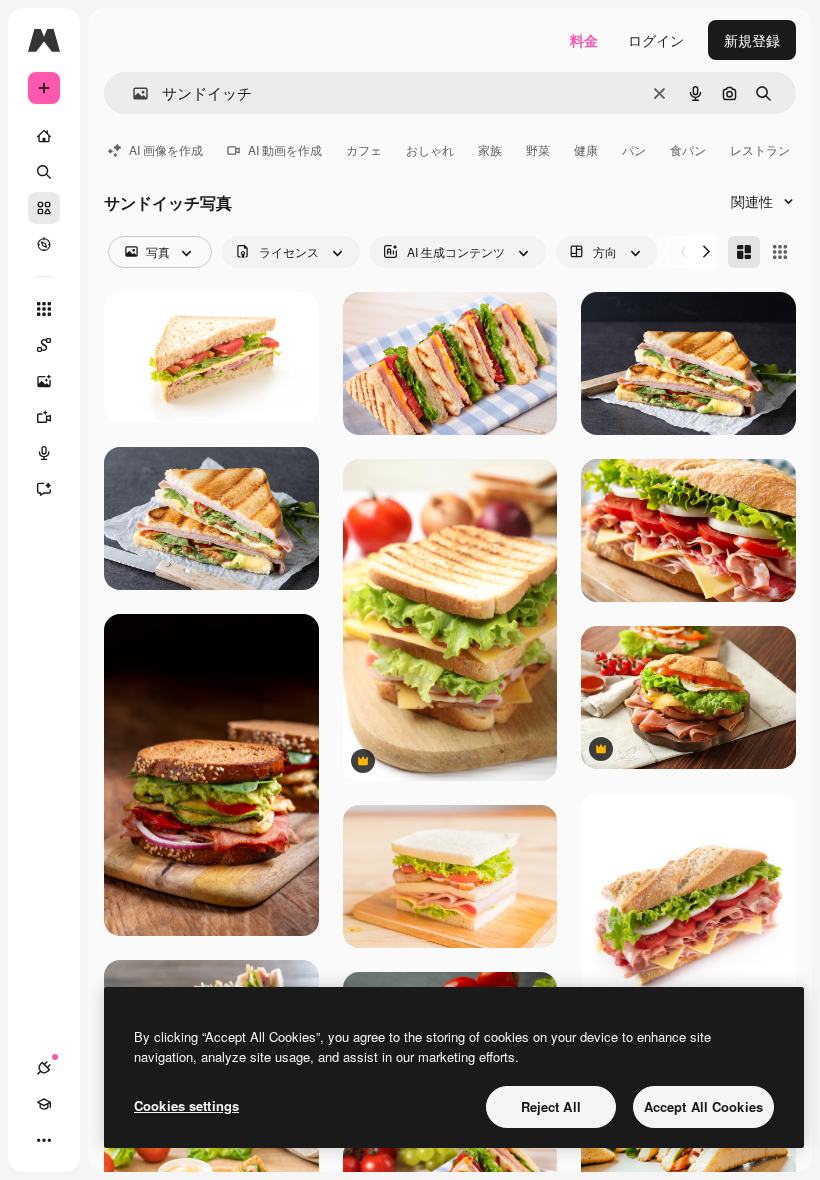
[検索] (44, 172)
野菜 (538, 149)
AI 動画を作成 (285, 149)
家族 (490, 149)
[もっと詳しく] (44, 244)
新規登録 (752, 40)
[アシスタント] (44, 489)
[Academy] (44, 1104)
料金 (584, 40)
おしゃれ (430, 149)
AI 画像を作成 (166, 149)
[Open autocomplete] (132, 93)
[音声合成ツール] (44, 453)
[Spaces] (44, 345)
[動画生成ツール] (44, 417)
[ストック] (44, 208)
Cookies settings (186, 1105)
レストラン (760, 149)
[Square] (780, 252)
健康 (586, 149)
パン (634, 149)
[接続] (44, 1068)
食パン (688, 149)
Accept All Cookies (703, 1106)
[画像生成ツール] (44, 381)
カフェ (364, 149)
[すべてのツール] (44, 309)
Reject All (551, 1106)
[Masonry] (744, 252)
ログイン (656, 40)
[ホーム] (44, 136)
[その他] (44, 1140)
